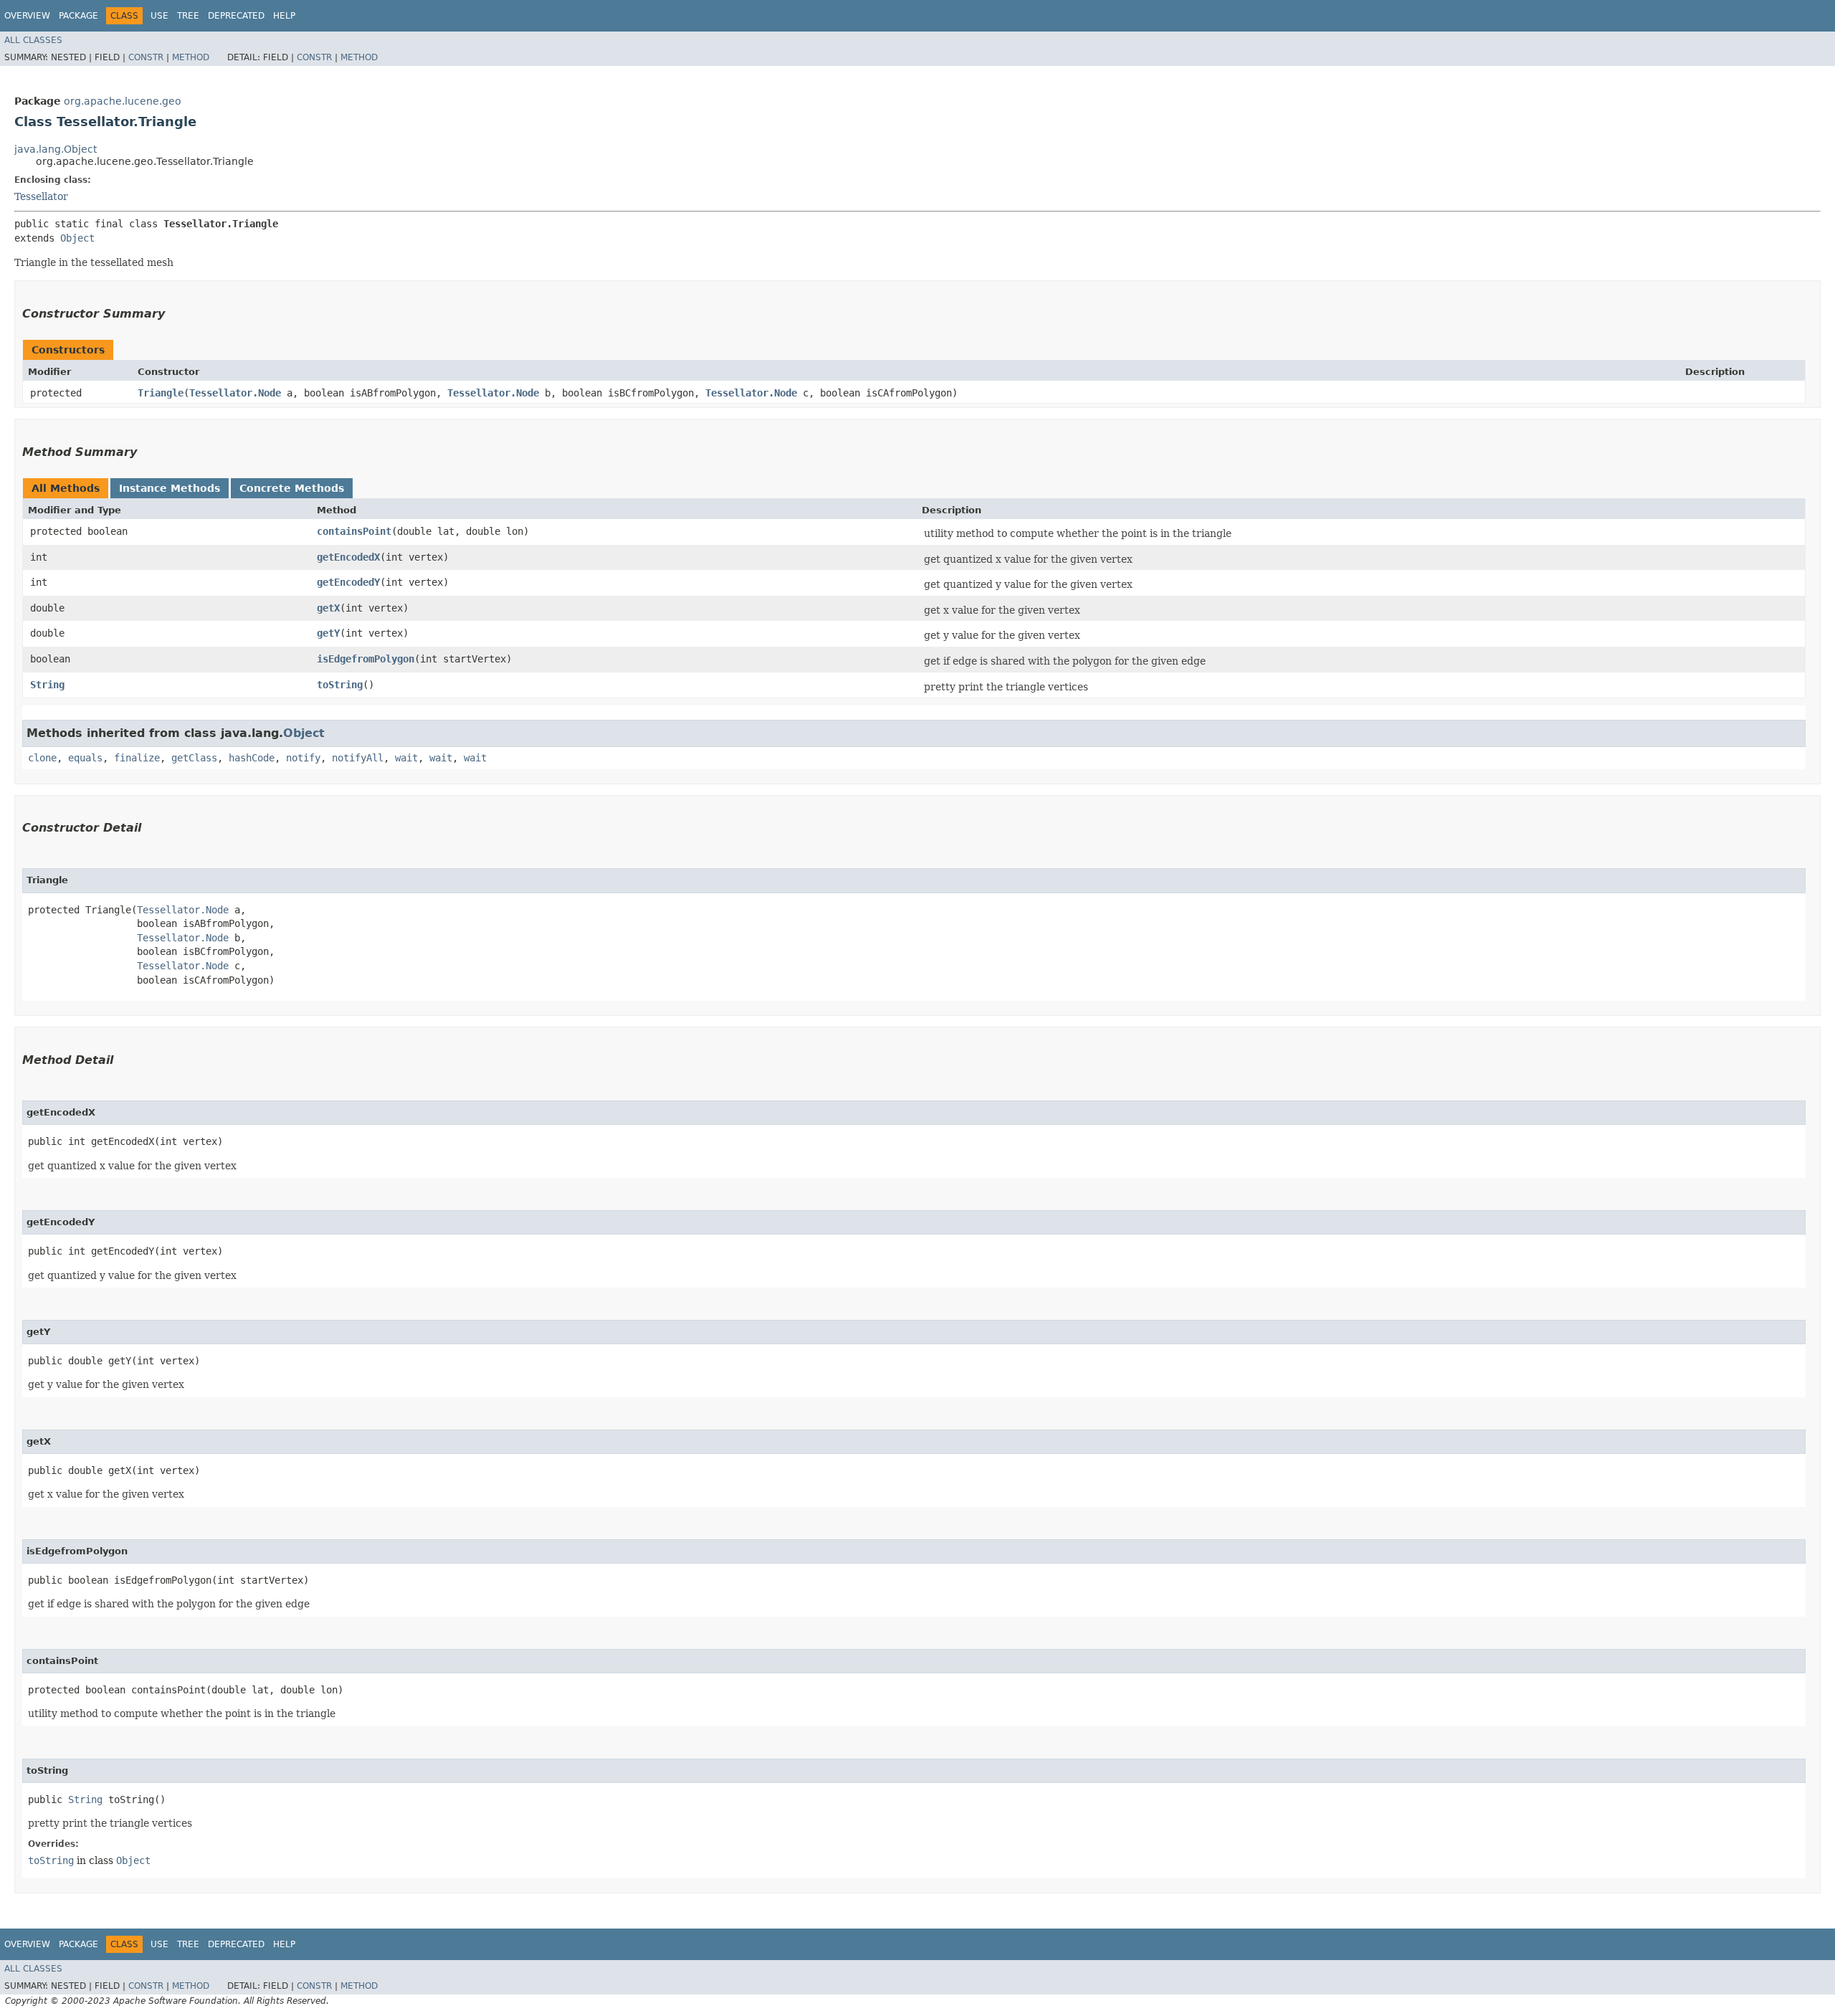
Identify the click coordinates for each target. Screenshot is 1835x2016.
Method (191, 57)
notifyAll (358, 758)
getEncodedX (348, 557)
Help (284, 16)
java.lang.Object (56, 149)
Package (78, 16)
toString (340, 685)
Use (159, 16)
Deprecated (236, 16)
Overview (27, 16)
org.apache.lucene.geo (123, 101)
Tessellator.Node (235, 393)
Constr (146, 57)
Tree (188, 16)
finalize (137, 758)
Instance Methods (170, 488)
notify (303, 758)
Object (77, 238)
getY (328, 633)
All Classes (33, 40)
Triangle (161, 393)
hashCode (252, 758)
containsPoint (354, 531)
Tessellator (41, 196)
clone (42, 758)
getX (328, 608)
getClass (194, 758)
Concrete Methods (292, 488)
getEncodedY (348, 582)
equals (85, 758)
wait (406, 758)
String (47, 685)
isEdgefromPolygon (366, 659)
